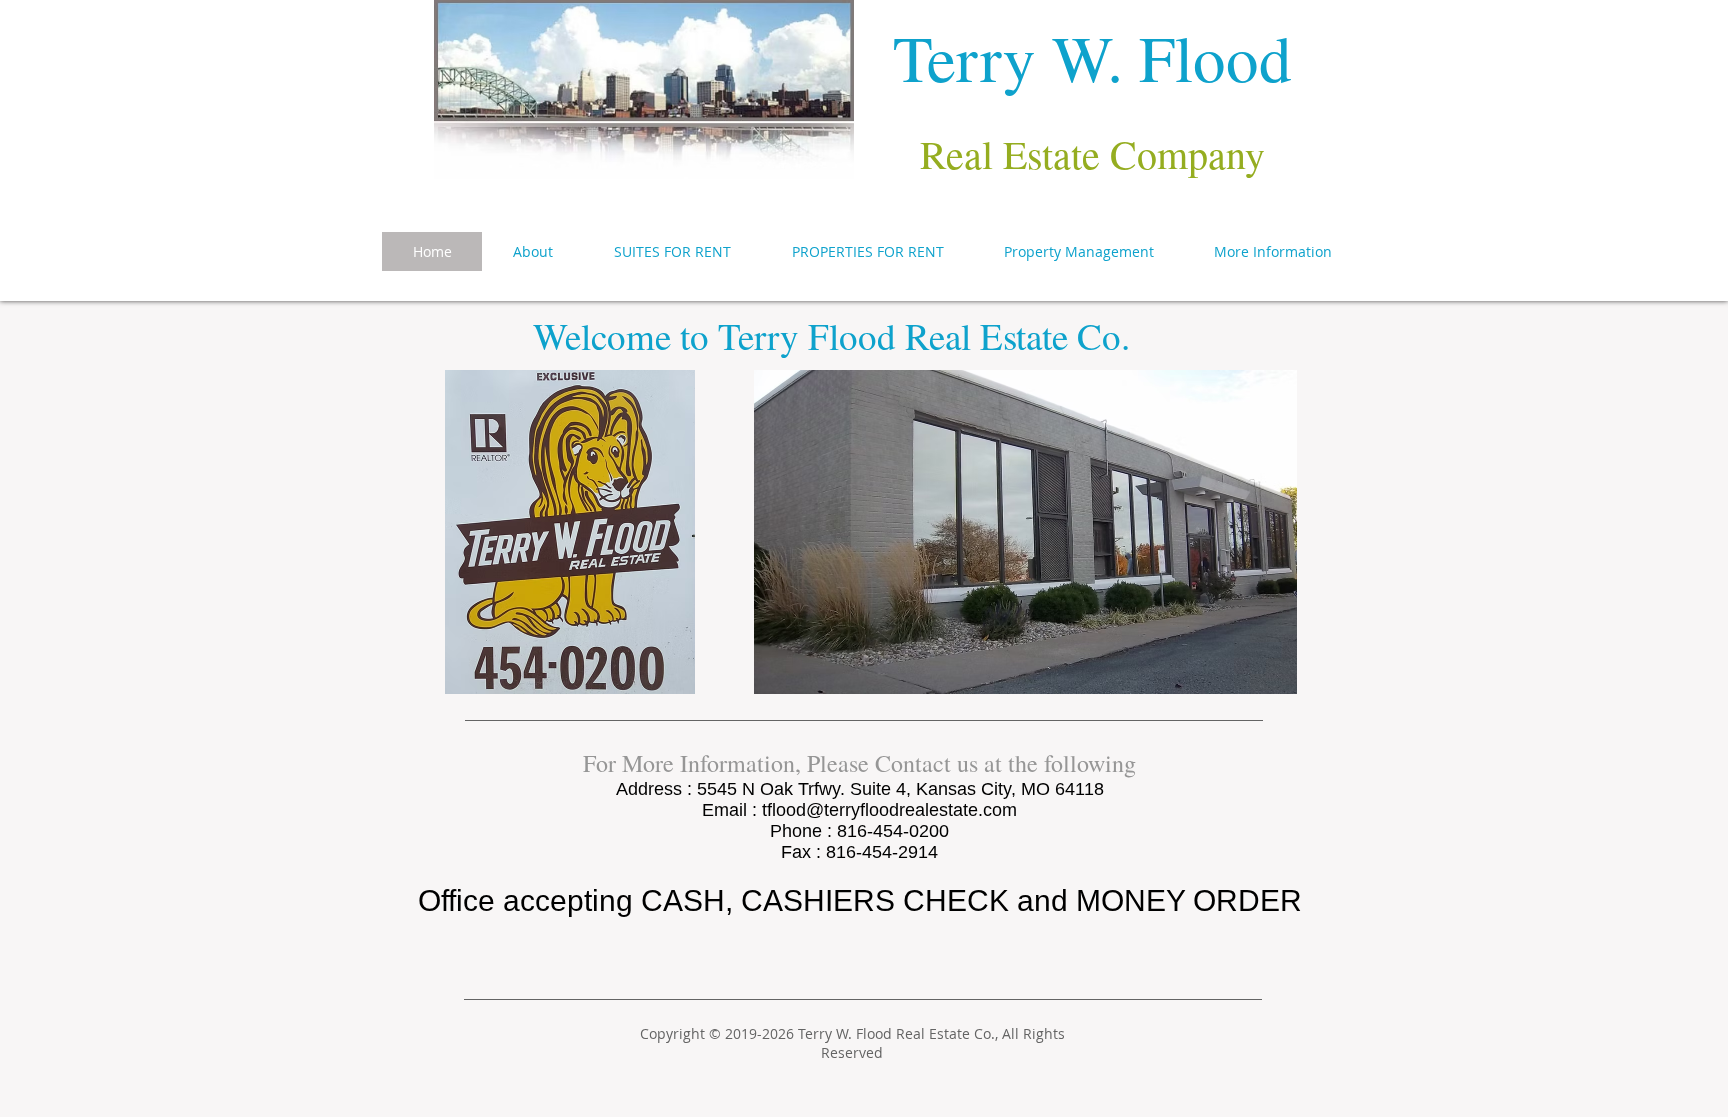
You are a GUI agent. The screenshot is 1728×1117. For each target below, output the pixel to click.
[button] (1273, 251)
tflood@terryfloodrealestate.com (889, 810)
